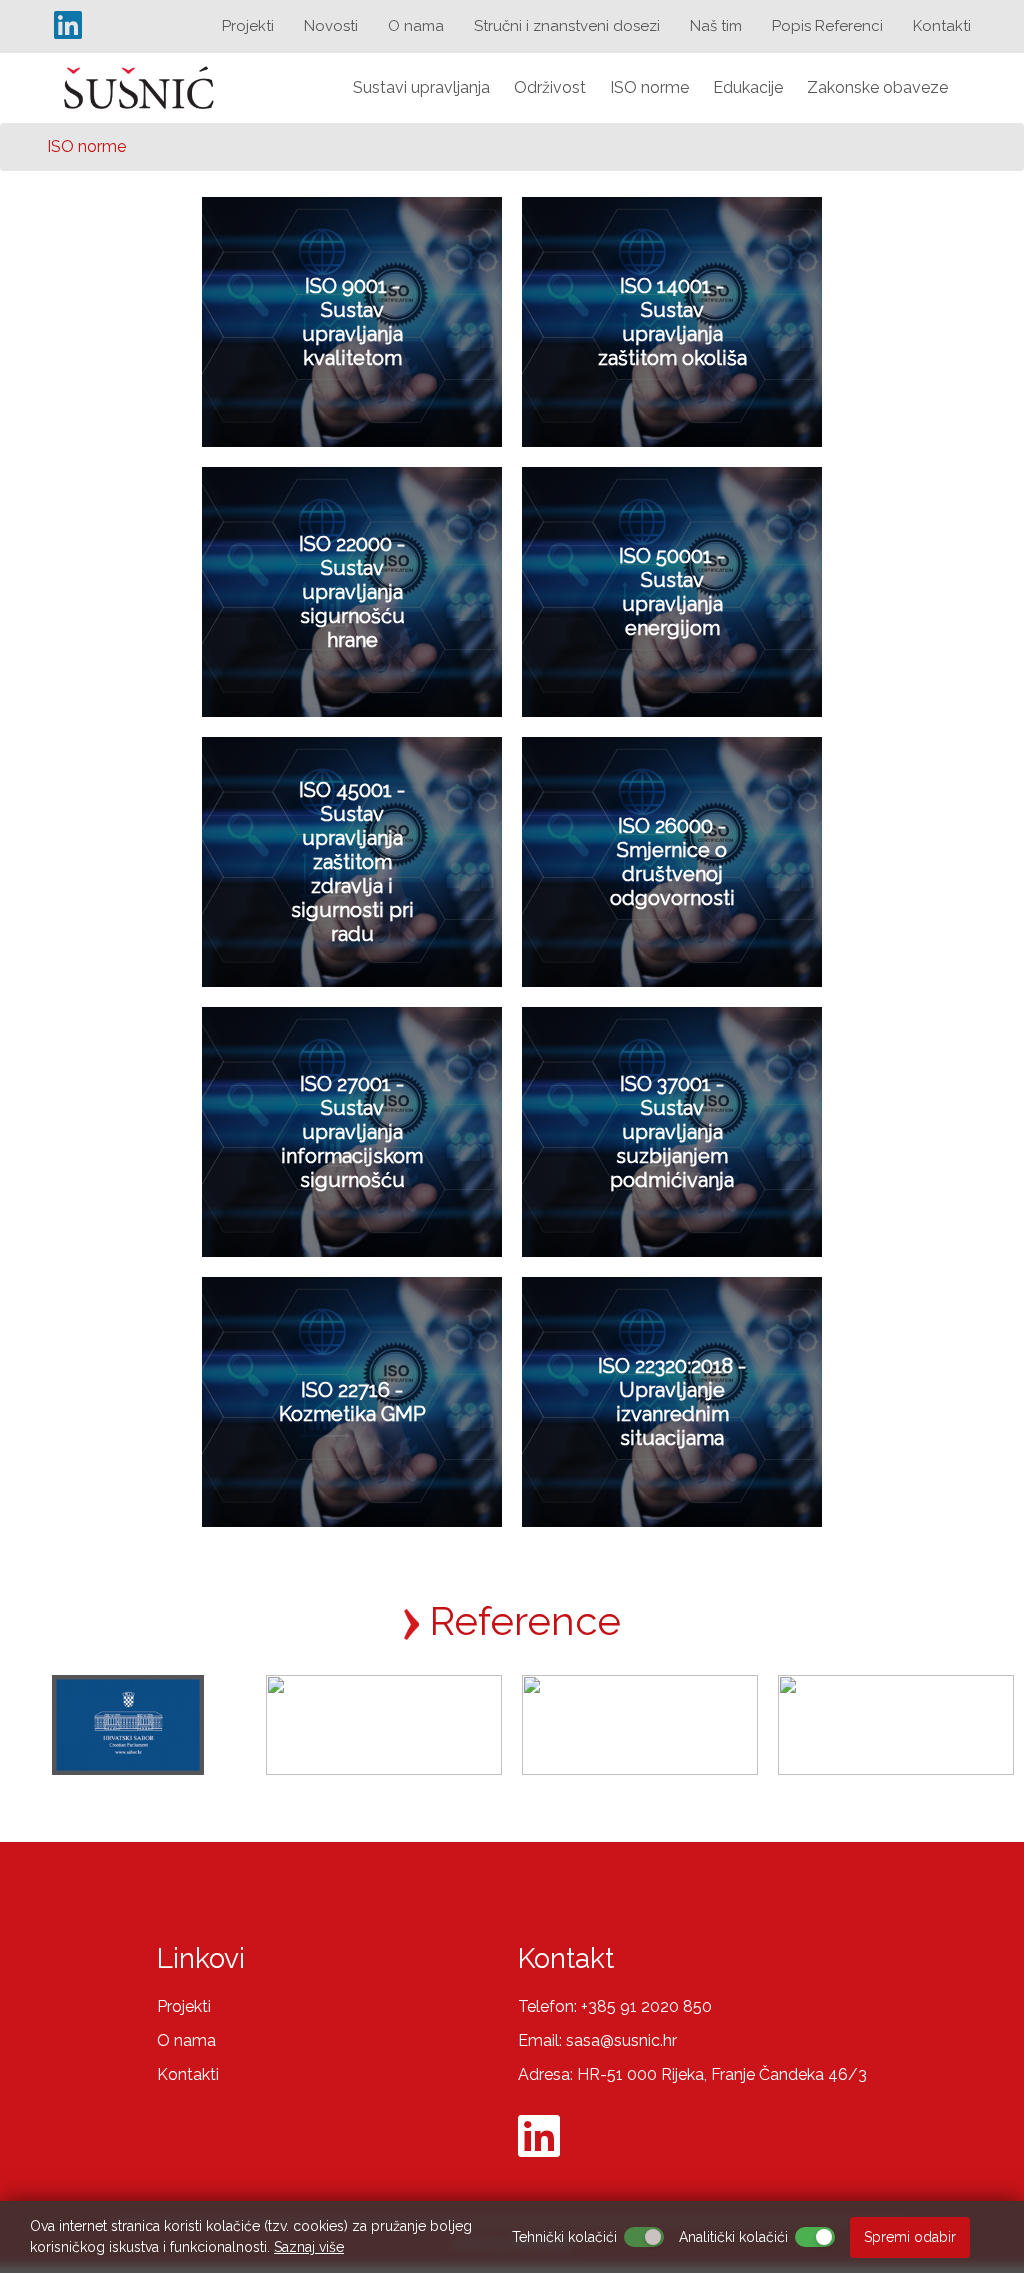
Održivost (550, 87)
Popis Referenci (827, 26)
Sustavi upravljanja (421, 87)
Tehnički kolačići (564, 2237)
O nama (416, 26)
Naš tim (716, 26)
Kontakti (942, 26)
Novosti (331, 26)
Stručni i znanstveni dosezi (567, 26)
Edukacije (748, 87)
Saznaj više (309, 2247)
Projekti (248, 26)
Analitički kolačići (733, 2237)
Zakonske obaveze (877, 87)
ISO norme (649, 87)
